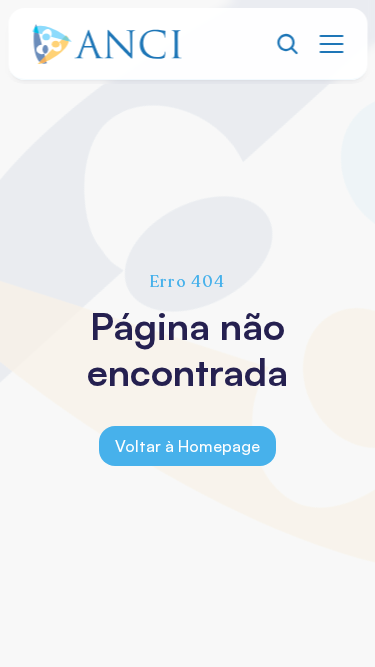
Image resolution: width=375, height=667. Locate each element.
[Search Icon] (287, 44)
